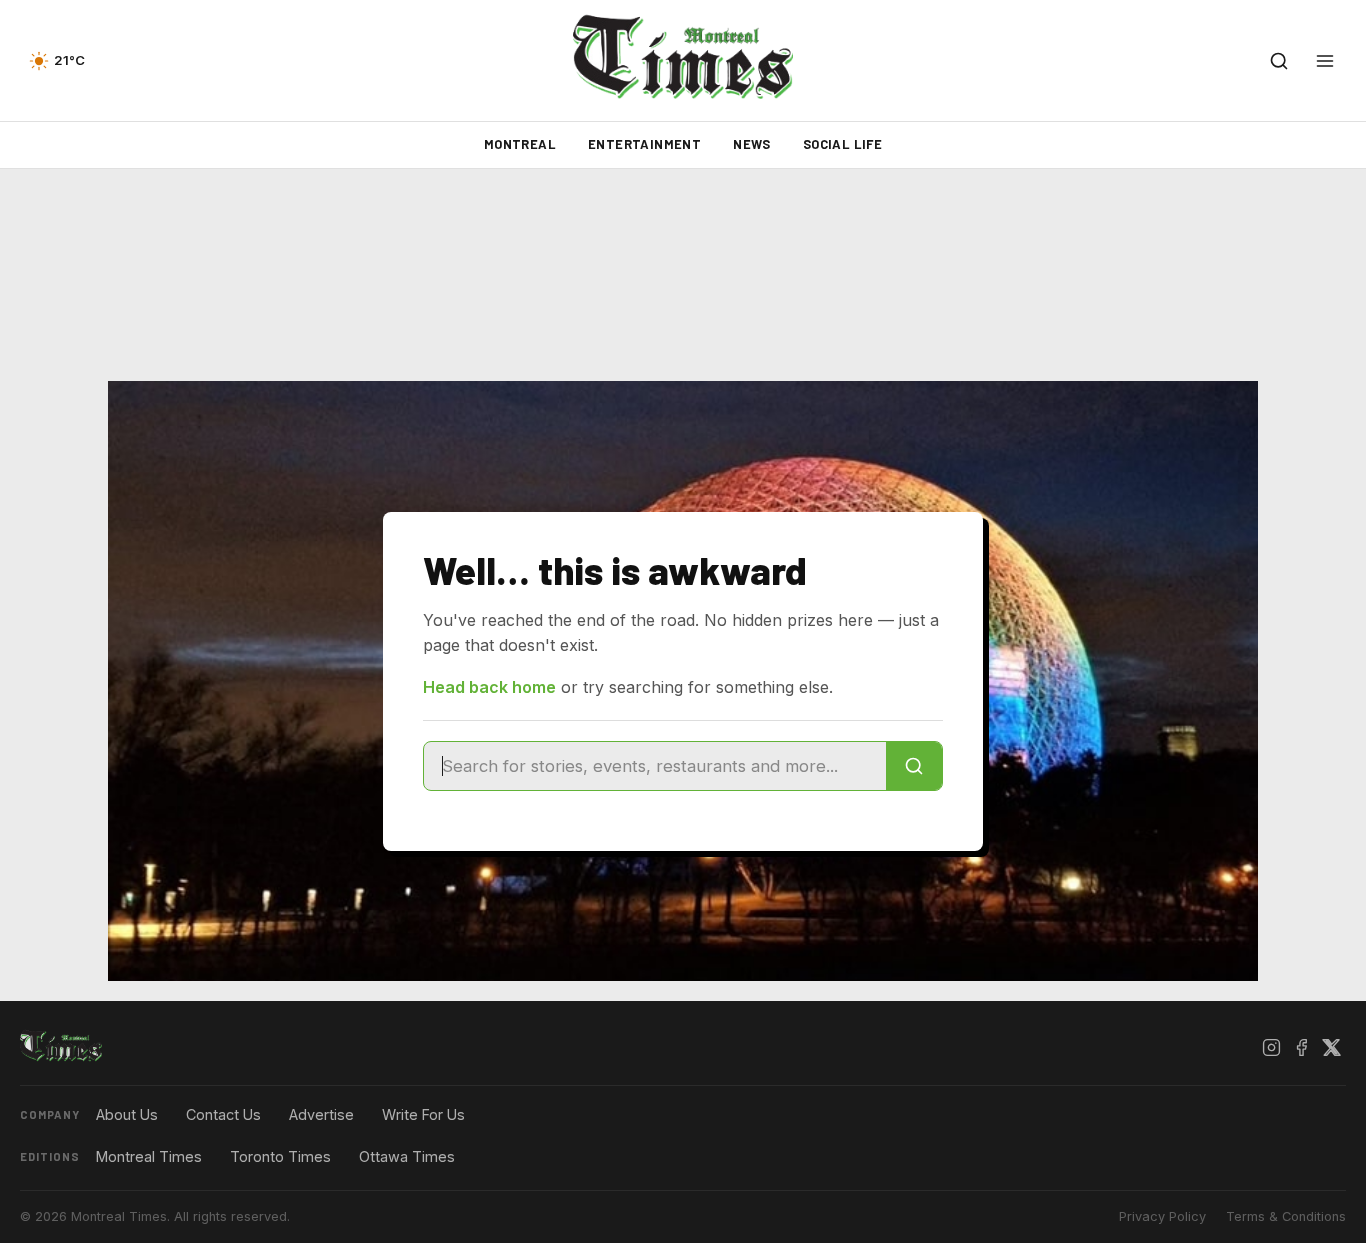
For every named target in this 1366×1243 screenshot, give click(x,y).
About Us (127, 1114)
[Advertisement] (683, 275)
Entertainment (644, 144)
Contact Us (223, 1114)
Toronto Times (280, 1156)
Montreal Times (149, 1156)
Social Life (842, 144)
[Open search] (1279, 61)
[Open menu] (1325, 61)
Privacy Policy (1162, 1216)
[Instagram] (1271, 1047)
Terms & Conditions (1286, 1216)
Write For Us (423, 1114)
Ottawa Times (407, 1156)
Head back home (489, 687)
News (752, 144)
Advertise (321, 1114)
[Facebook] (1301, 1047)
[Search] (914, 766)
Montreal (520, 144)
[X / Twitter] (1331, 1047)
